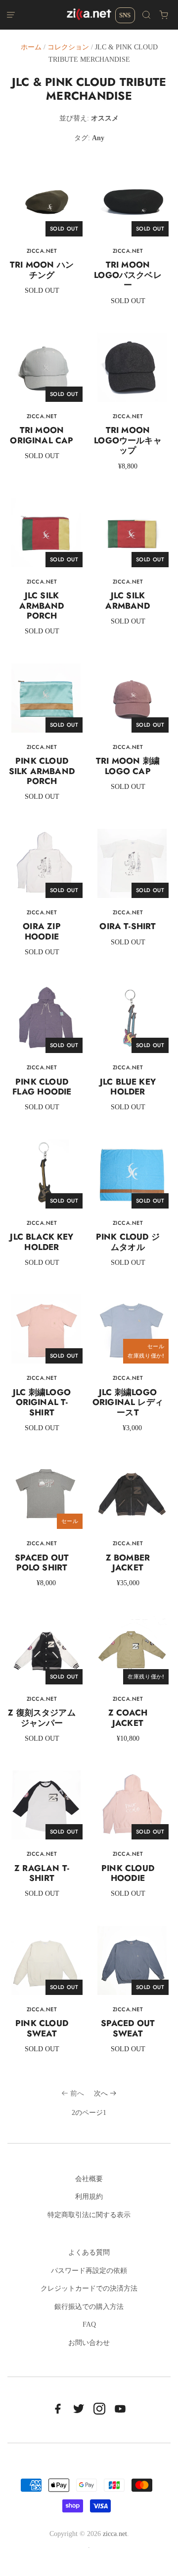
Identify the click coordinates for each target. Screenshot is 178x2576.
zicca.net (115, 2534)
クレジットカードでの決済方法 (89, 2288)
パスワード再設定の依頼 (89, 2271)
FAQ (89, 2324)
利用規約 (89, 2197)
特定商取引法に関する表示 (89, 2215)
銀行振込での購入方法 (89, 2307)
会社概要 (89, 2179)
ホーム (31, 47)
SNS (125, 15)
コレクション (68, 47)
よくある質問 (89, 2252)
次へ (101, 2093)
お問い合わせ (89, 2343)
